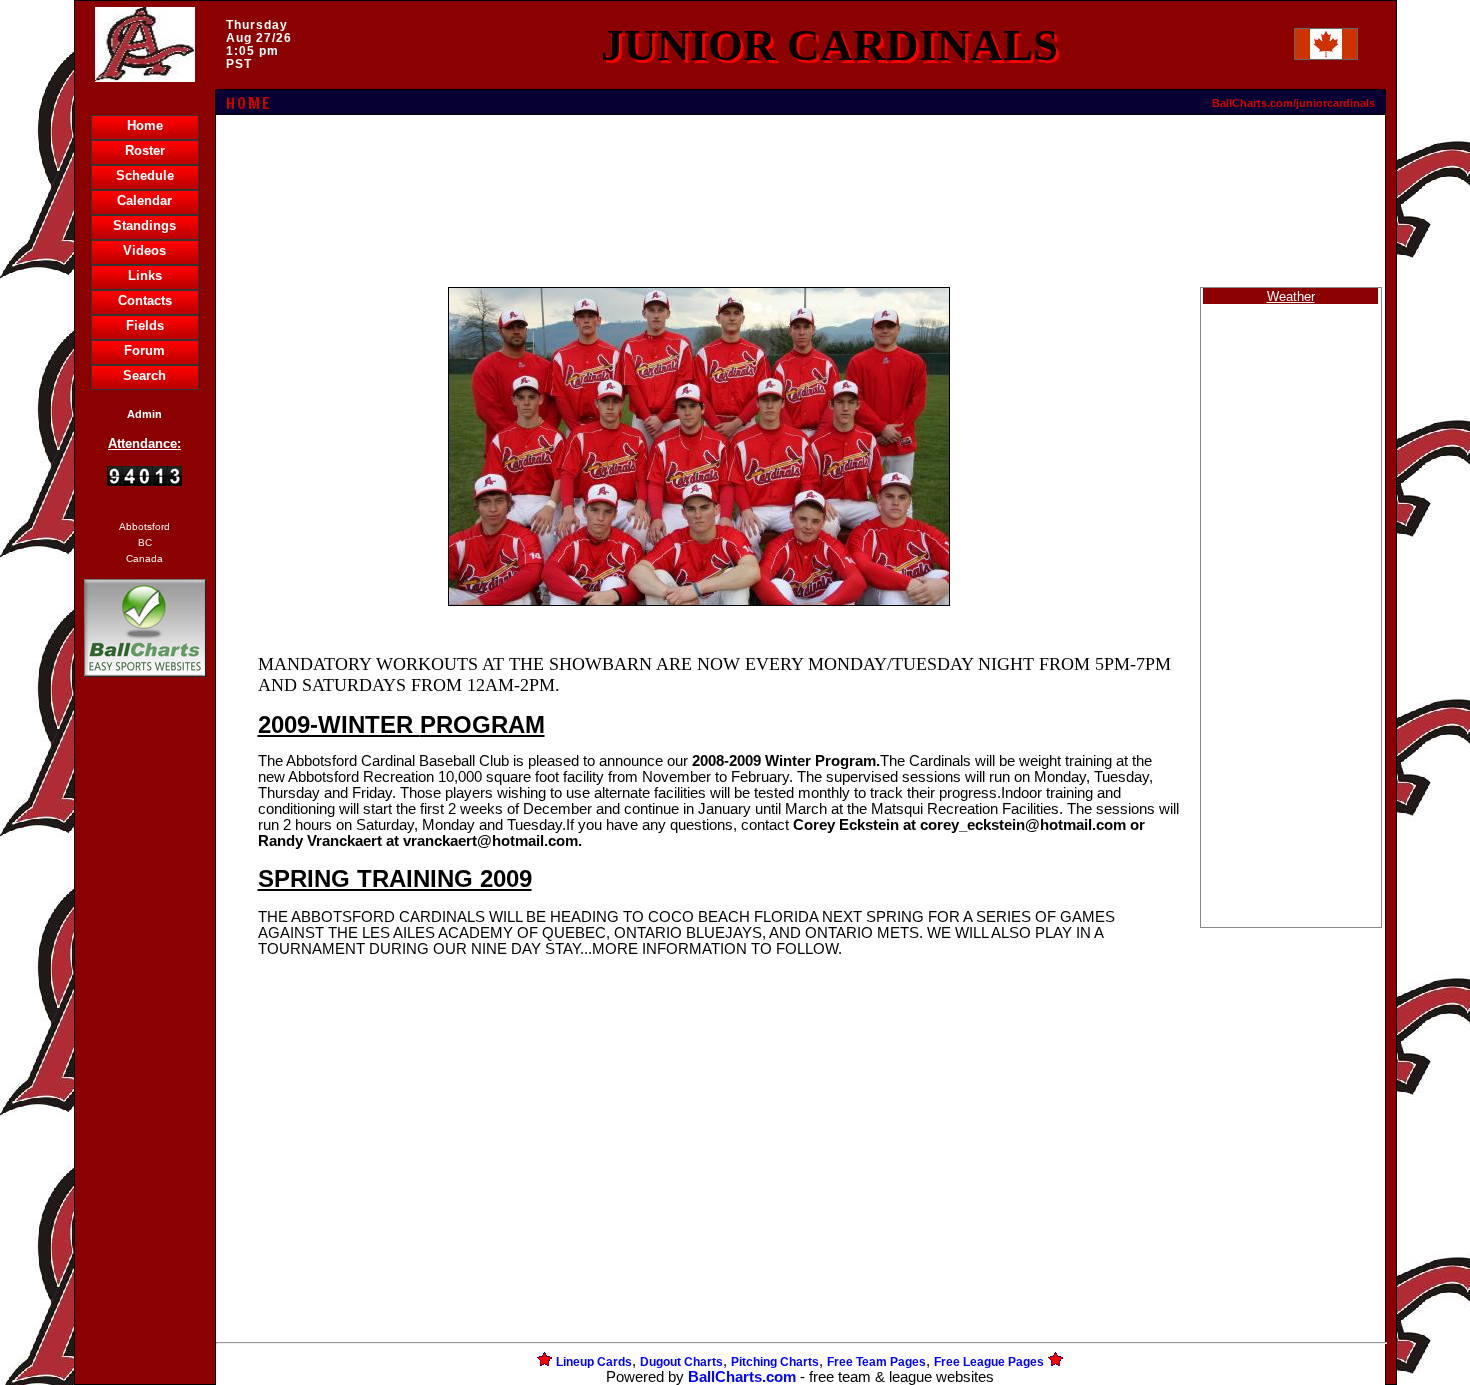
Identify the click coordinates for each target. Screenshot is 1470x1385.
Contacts (145, 300)
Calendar (144, 200)
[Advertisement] (145, 1026)
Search (144, 375)
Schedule (145, 175)
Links (145, 275)
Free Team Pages (876, 1362)
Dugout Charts (681, 1362)
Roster (145, 150)
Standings (144, 225)
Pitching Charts (775, 1362)
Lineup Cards (594, 1362)
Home (145, 125)
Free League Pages (989, 1362)
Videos (144, 250)
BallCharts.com (742, 1377)
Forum (144, 350)
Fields (145, 325)
